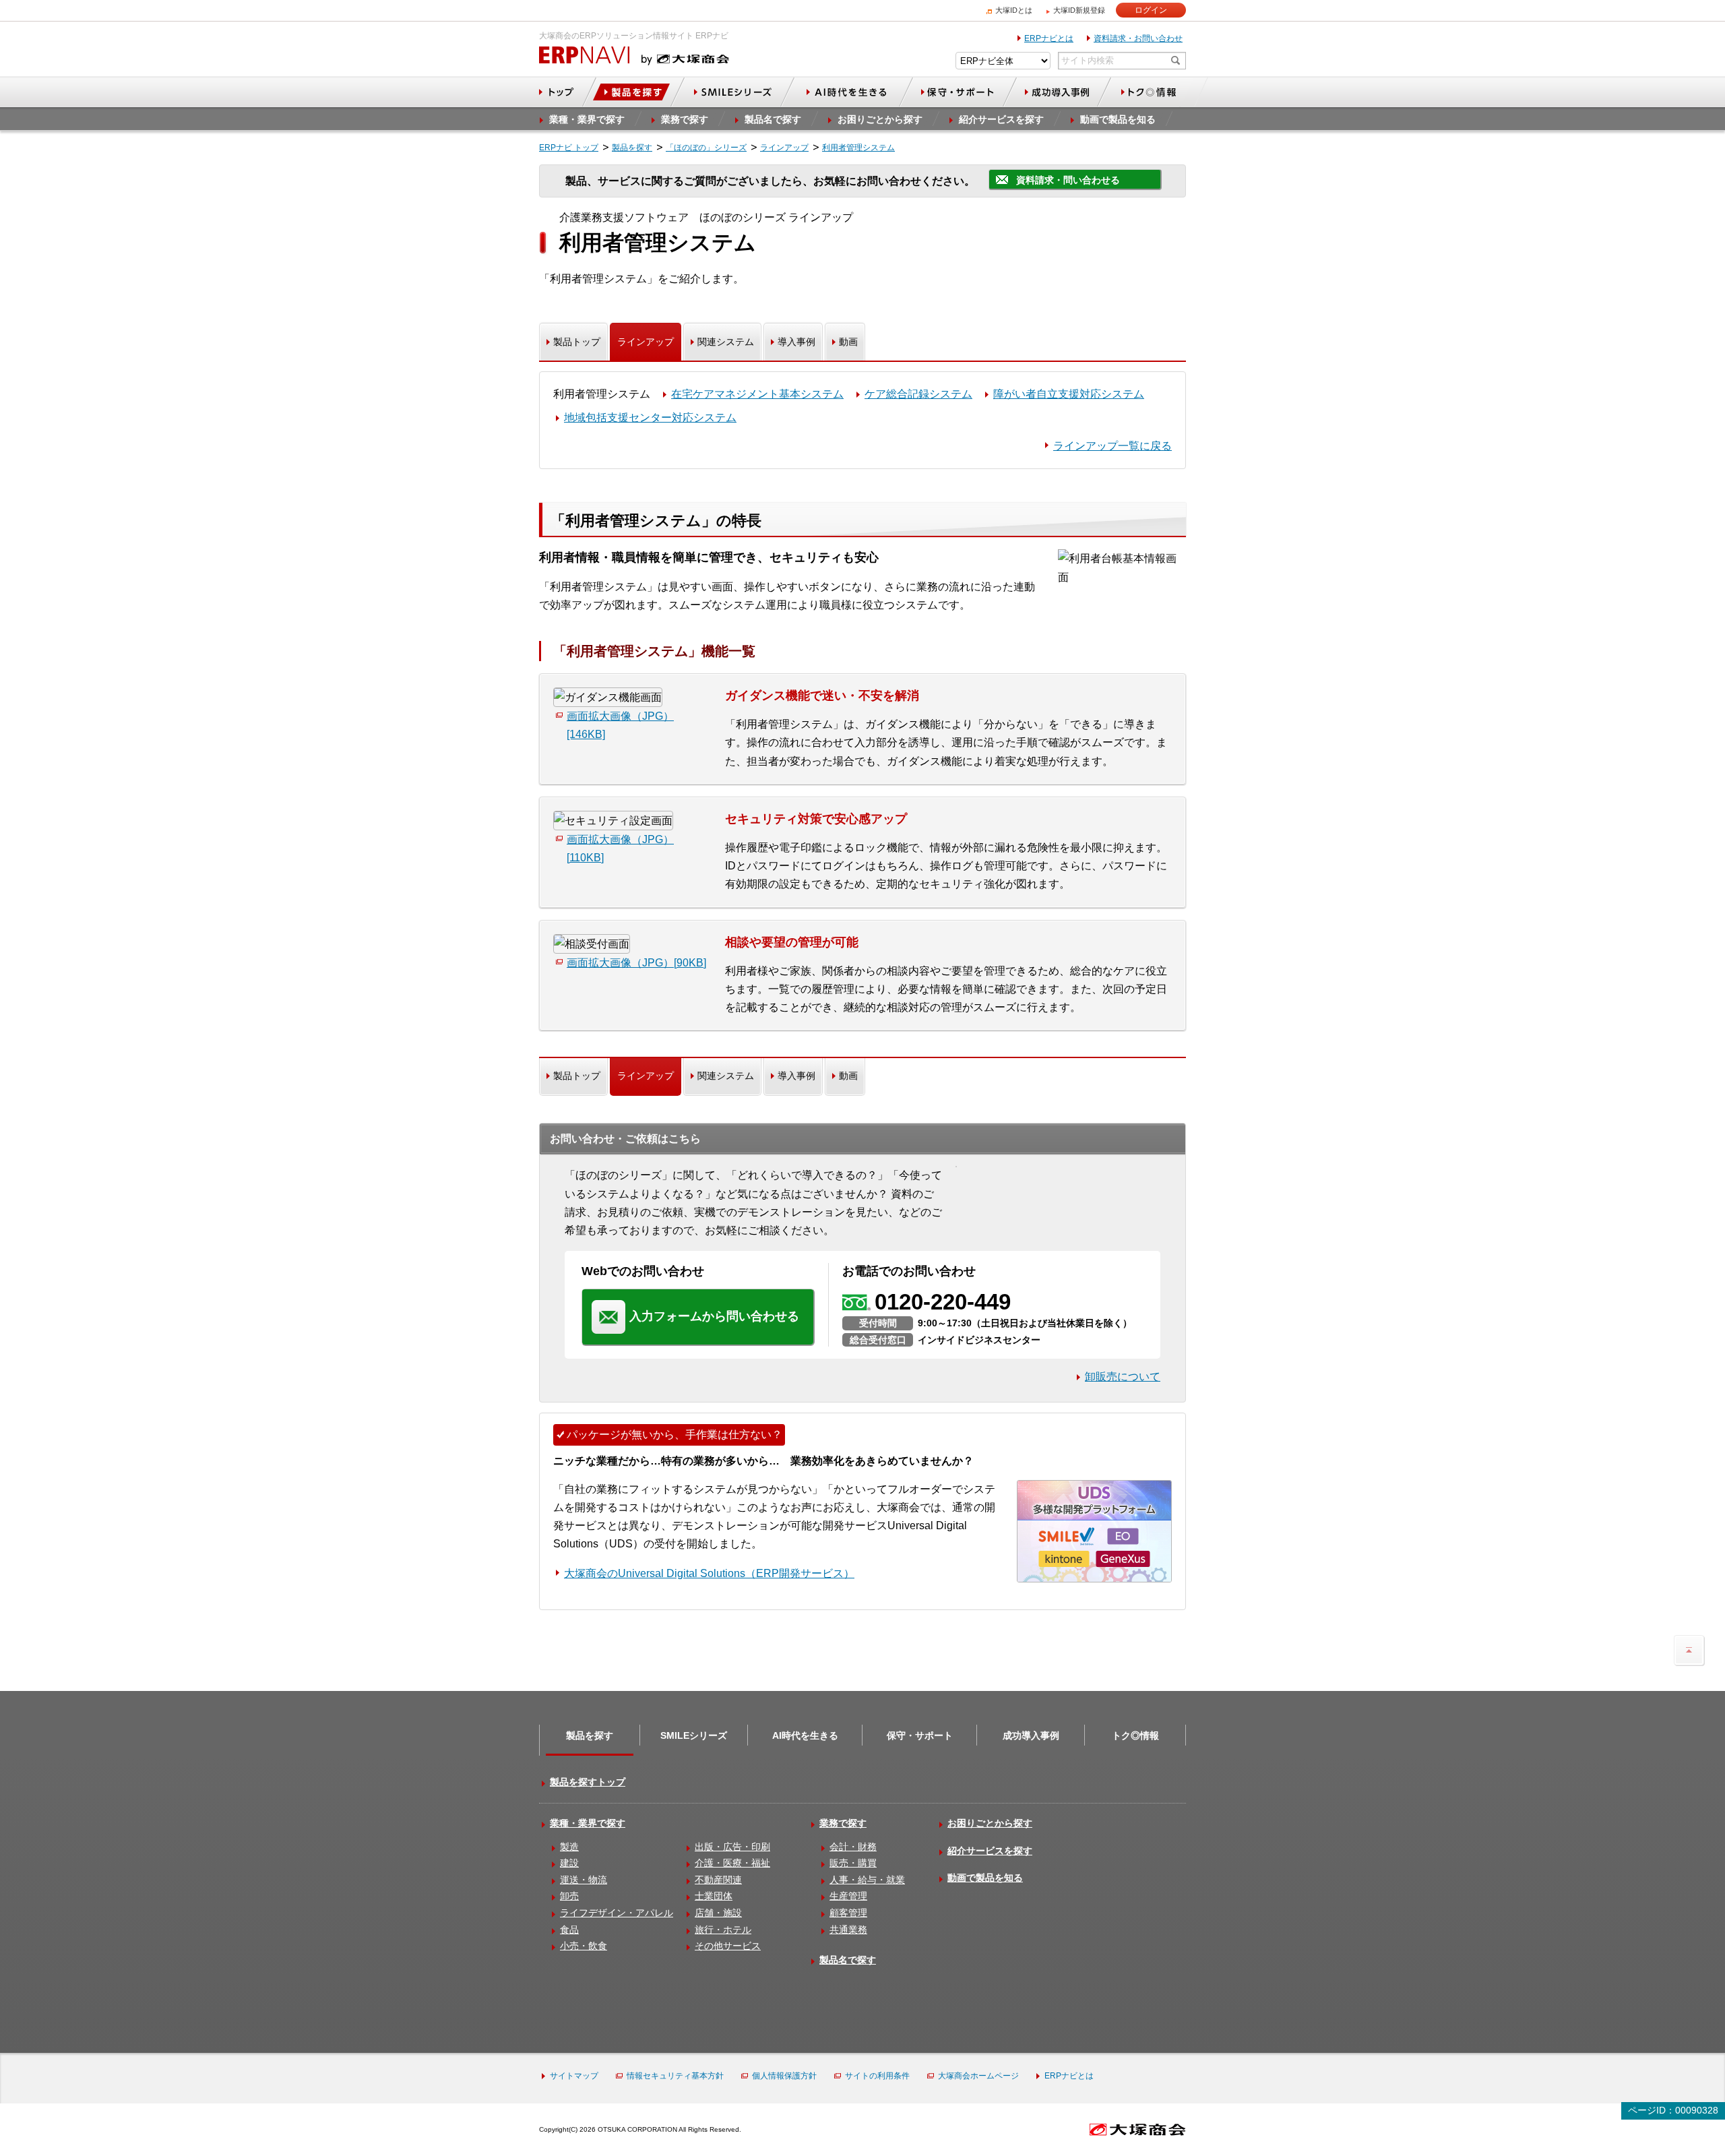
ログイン (1151, 10)
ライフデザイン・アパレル (617, 1913)
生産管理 (848, 1896)
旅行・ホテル (723, 1930)
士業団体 (714, 1896)
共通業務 (848, 1930)
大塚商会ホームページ (978, 2076)
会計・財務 (853, 1847)
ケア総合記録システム (918, 394)
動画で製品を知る (985, 1878)
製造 (569, 1847)
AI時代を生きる (805, 1735)
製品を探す (590, 1735)
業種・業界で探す (588, 1823)
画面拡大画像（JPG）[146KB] (620, 725)
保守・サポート (920, 1735)
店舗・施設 (718, 1913)
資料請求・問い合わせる (1068, 180)
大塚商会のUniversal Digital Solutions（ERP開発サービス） (709, 1573)
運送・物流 (584, 1880)
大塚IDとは (1014, 10)
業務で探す (843, 1823)
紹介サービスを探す (990, 1851)
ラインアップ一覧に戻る (1112, 446)
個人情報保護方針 (784, 2076)
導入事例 (796, 342)
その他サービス (728, 1946)
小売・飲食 (584, 1946)
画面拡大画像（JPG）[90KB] (636, 963)
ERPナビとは (1049, 38)
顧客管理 (848, 1913)
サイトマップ (574, 2076)
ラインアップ (646, 342)
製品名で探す (848, 1960)
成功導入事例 (1031, 1735)
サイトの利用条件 (877, 2076)
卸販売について (1123, 1377)
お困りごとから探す (990, 1823)
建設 (569, 1863)
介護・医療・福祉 (732, 1863)
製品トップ (577, 342)
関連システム (726, 342)
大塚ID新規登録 (1079, 10)
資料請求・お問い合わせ (1138, 38)
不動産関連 (718, 1880)
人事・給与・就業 (867, 1880)
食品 (569, 1930)
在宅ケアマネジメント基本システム (757, 394)
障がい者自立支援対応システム (1069, 394)
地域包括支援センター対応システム (650, 418)
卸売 (569, 1896)
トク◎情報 (1135, 1735)
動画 (848, 342)
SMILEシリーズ (694, 1735)
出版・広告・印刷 (732, 1847)
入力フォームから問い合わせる (714, 1316)
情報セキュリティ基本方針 (675, 2076)
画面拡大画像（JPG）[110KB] (620, 849)
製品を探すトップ (588, 1782)
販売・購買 (853, 1863)
